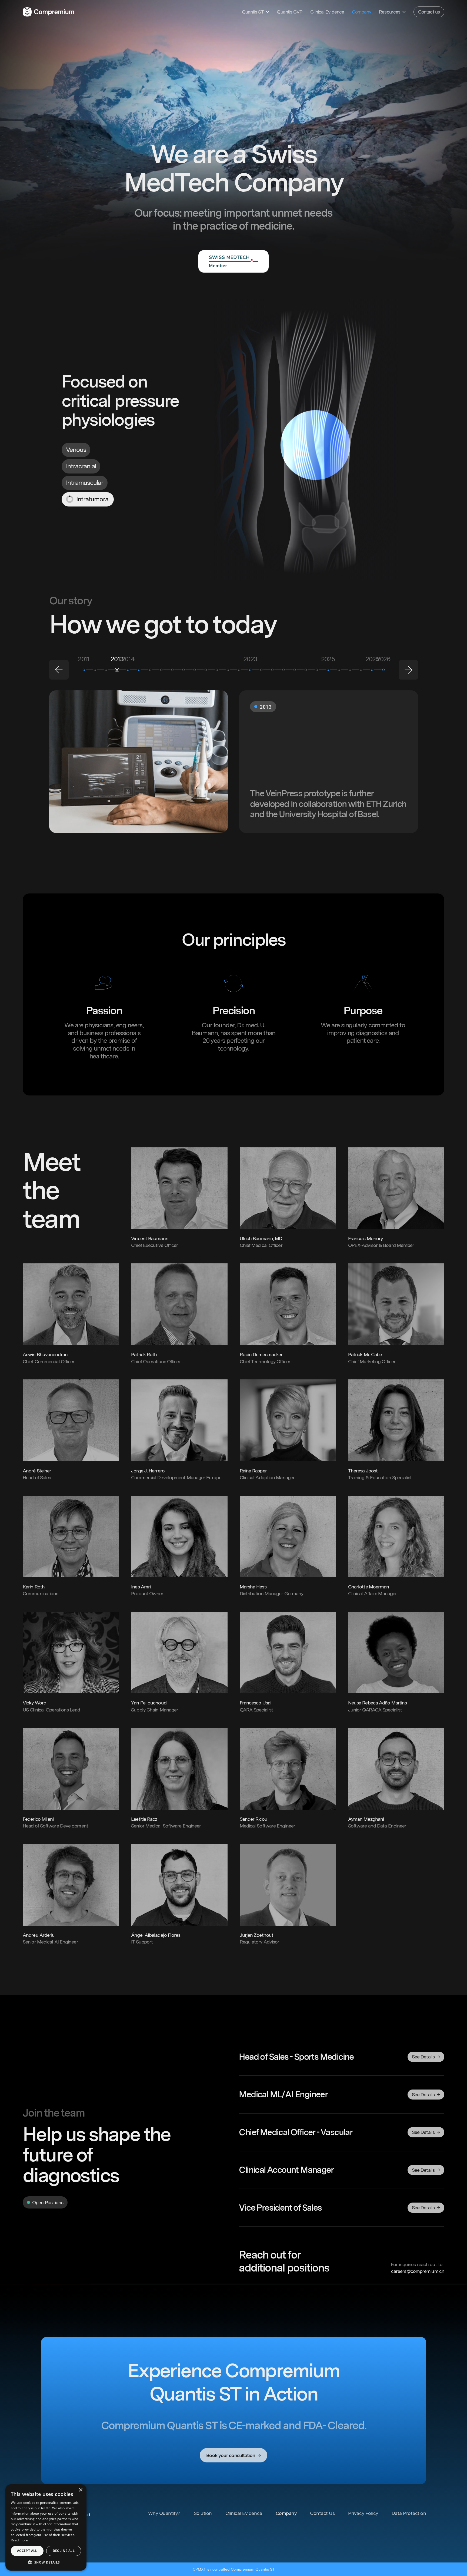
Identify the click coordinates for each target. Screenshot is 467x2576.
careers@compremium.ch (418, 2271)
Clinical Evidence (327, 12)
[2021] (195, 670)
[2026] (383, 670)
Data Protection (409, 2513)
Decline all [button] (64, 2551)
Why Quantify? (164, 2513)
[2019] (172, 670)
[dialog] (46, 2527)
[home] (49, 12)
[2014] (128, 670)
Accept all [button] (27, 2551)
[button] (255, 12)
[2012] (106, 670)
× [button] (80, 2490)
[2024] (261, 670)
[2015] (150, 670)
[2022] (206, 670)
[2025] (328, 670)
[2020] (184, 670)
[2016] (161, 670)
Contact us (429, 12)
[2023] (239, 670)
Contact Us (322, 2513)
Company (362, 12)
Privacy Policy (363, 2513)
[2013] (117, 670)
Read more (19, 2540)
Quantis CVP (290, 12)
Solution (203, 2513)
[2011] (84, 670)
